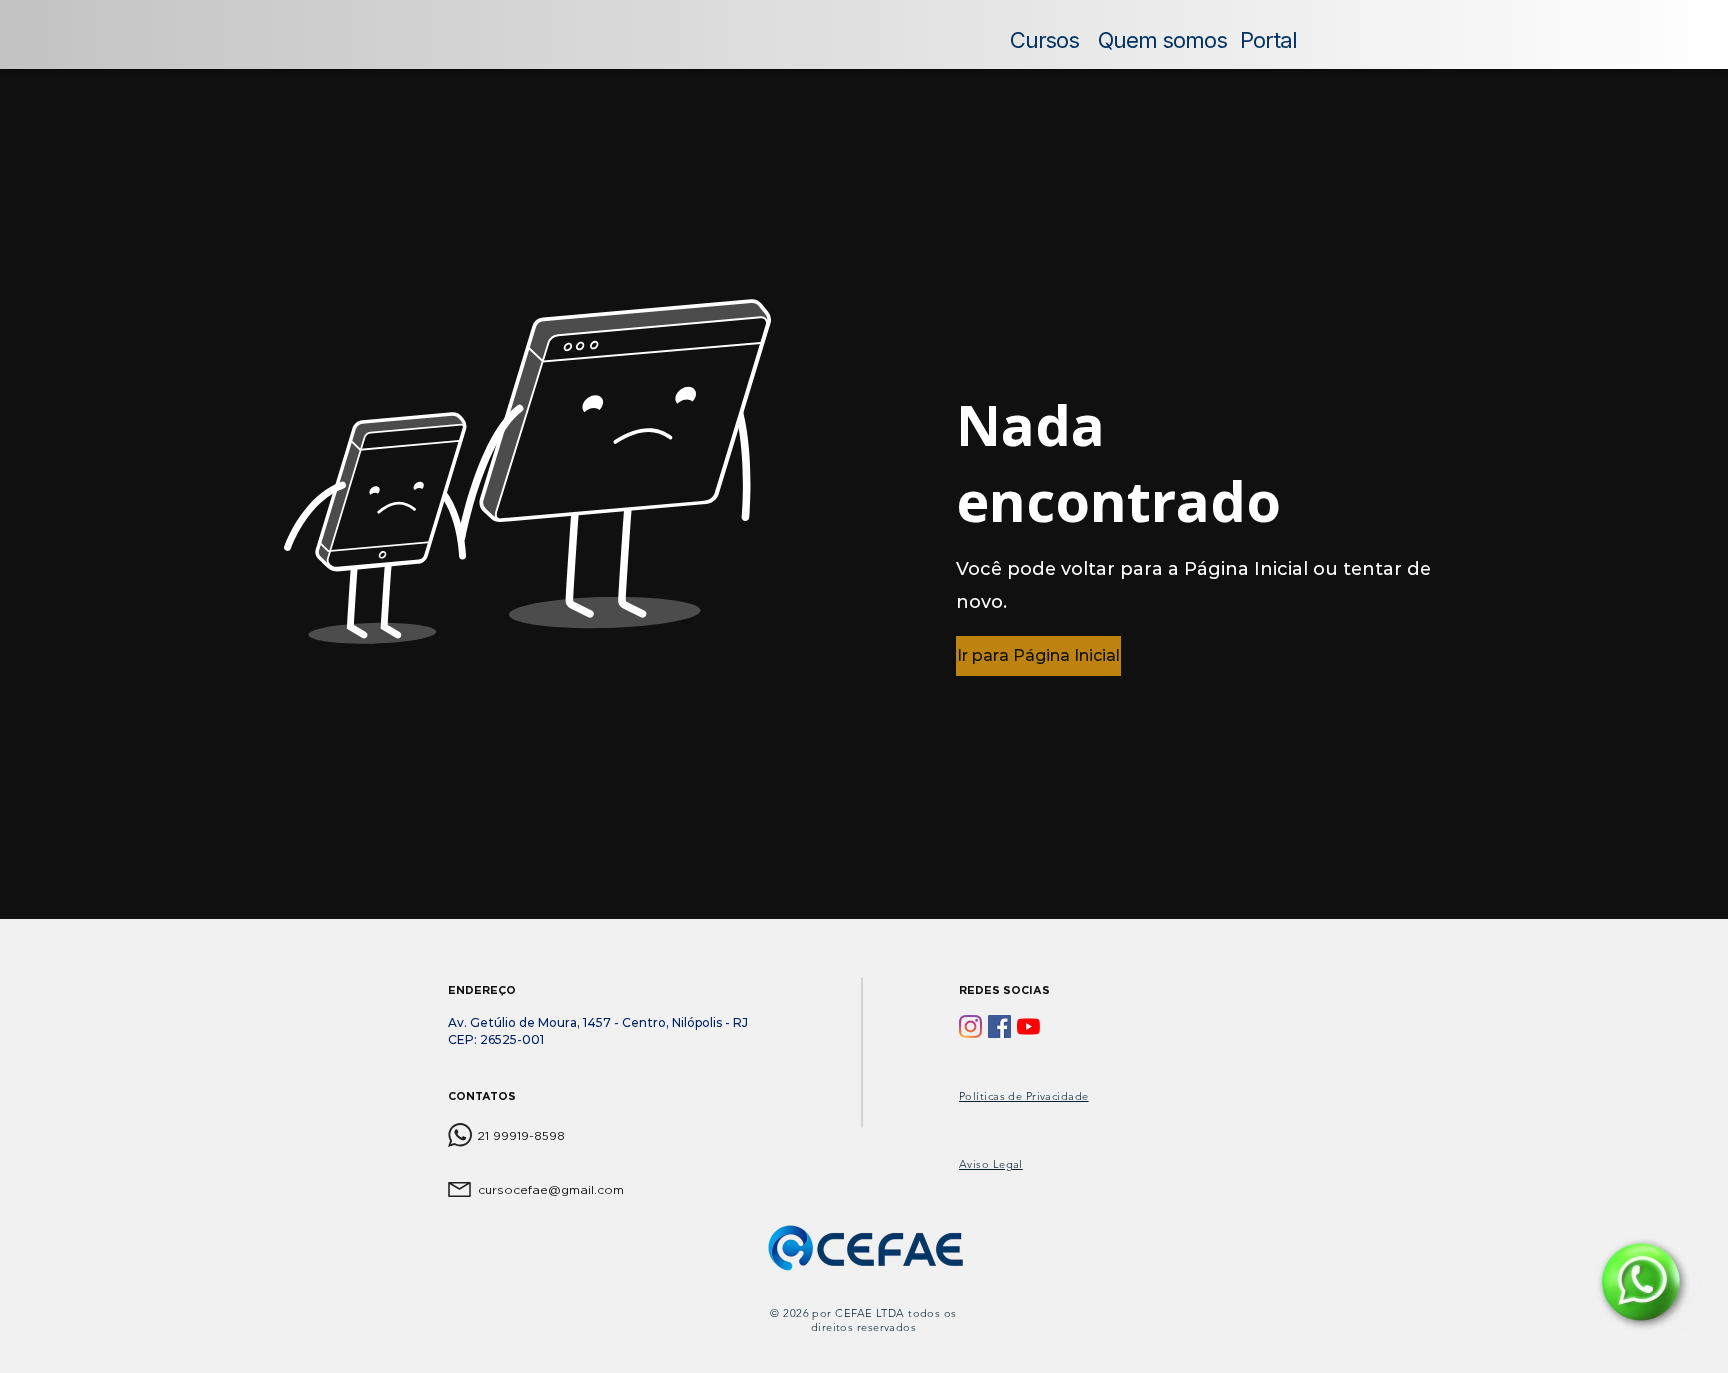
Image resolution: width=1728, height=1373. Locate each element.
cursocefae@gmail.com (551, 1190)
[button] (1036, 656)
